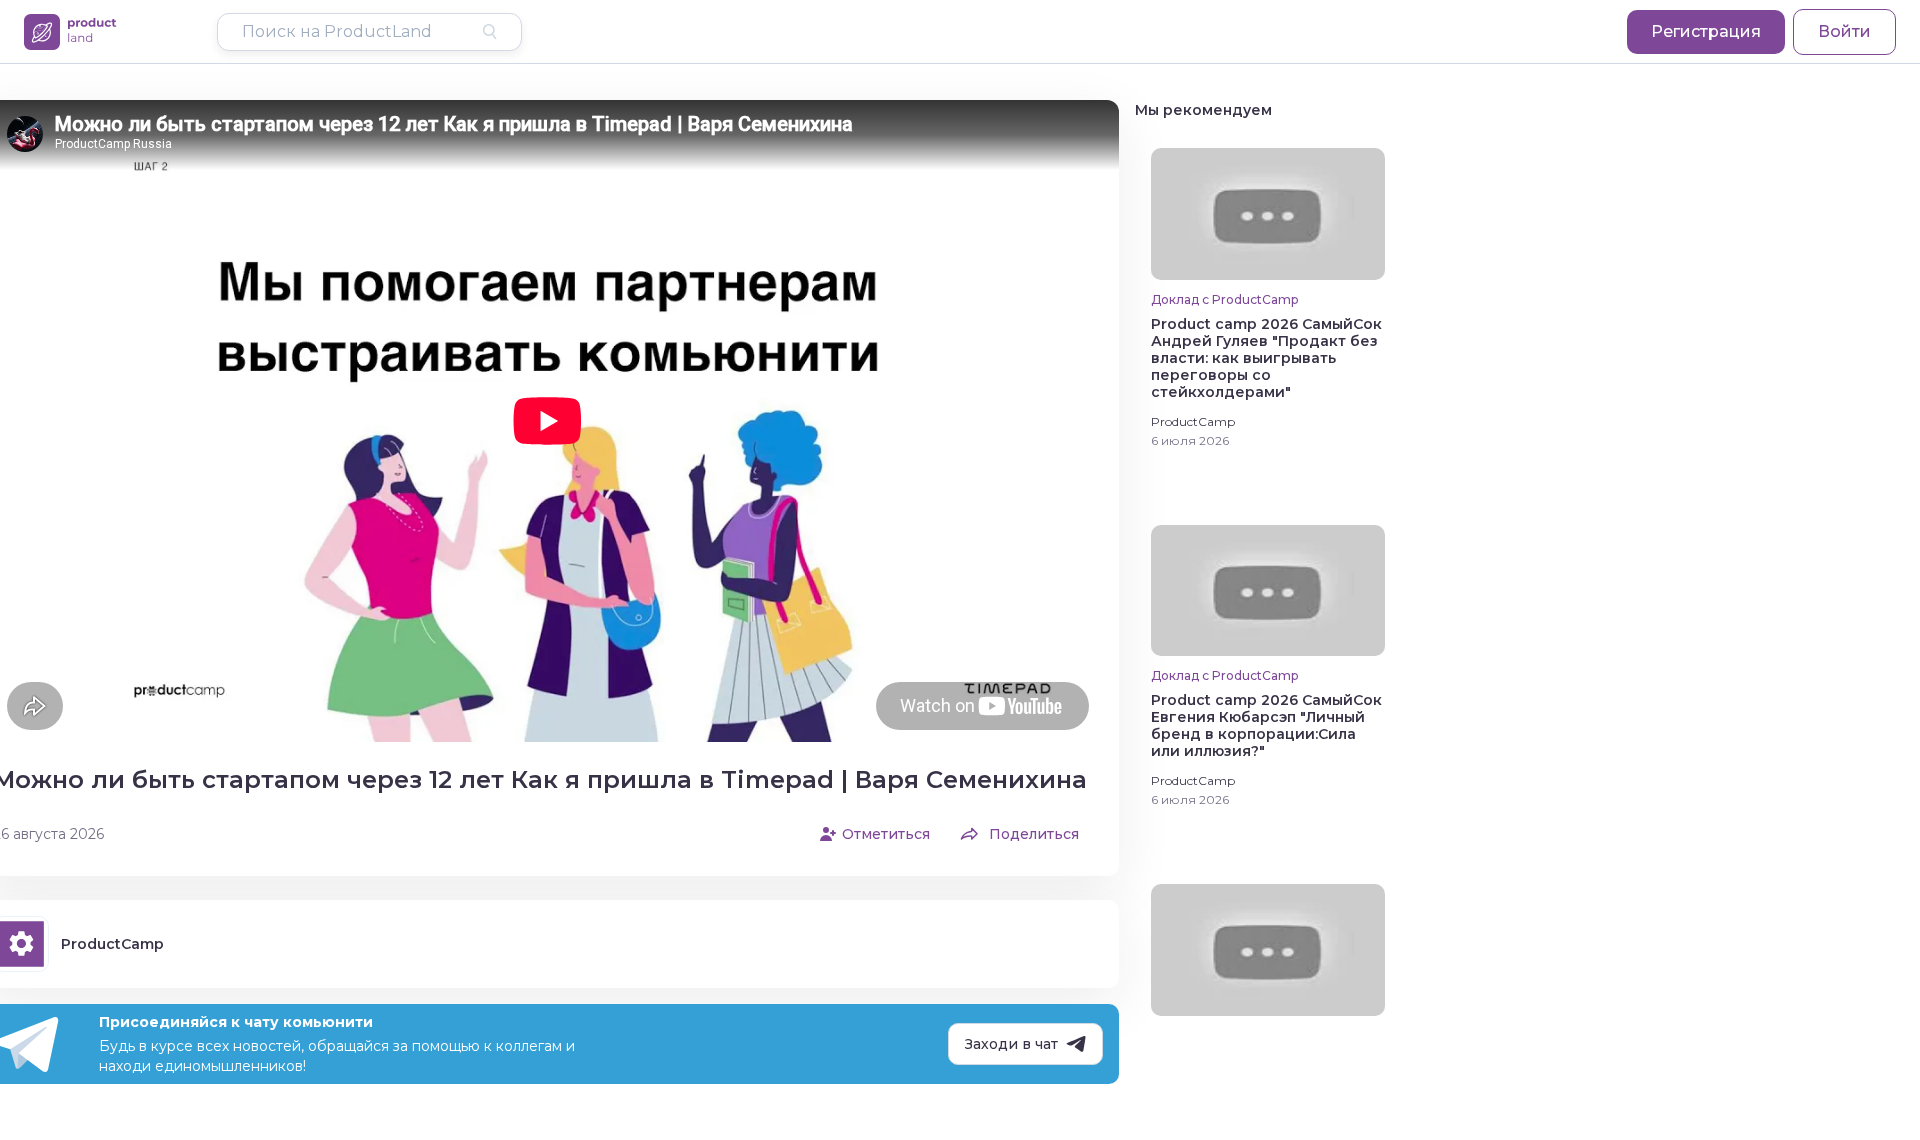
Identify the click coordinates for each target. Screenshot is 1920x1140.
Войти (1844, 31)
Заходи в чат (1011, 1044)
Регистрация (1706, 31)
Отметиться (886, 834)
